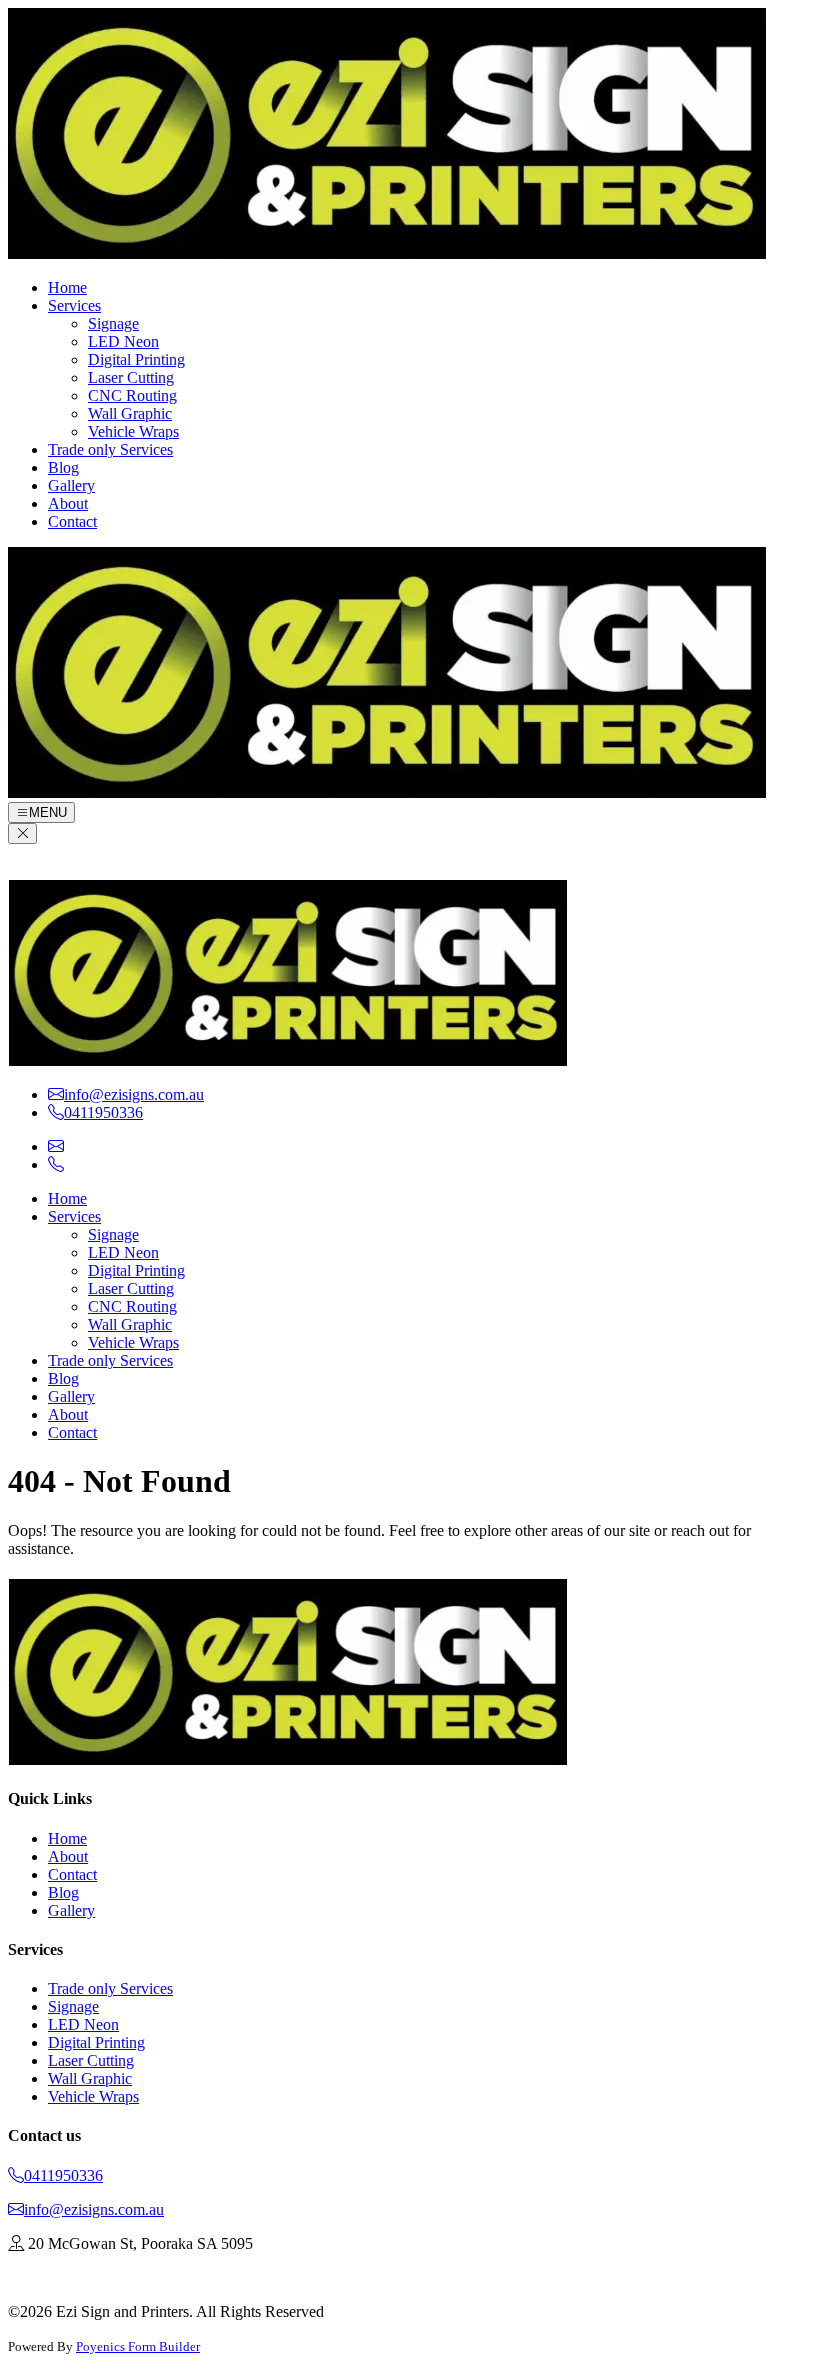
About (68, 503)
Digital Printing (136, 359)
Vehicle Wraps (133, 431)
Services (74, 305)
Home (67, 287)
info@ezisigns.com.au (94, 2209)
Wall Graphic (130, 413)
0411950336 (63, 2175)
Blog (63, 467)
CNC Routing (132, 395)
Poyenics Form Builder (138, 2346)
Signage (113, 323)
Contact (72, 521)
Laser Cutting (131, 377)
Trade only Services (110, 449)
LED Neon (123, 341)
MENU (48, 812)
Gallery (71, 485)
